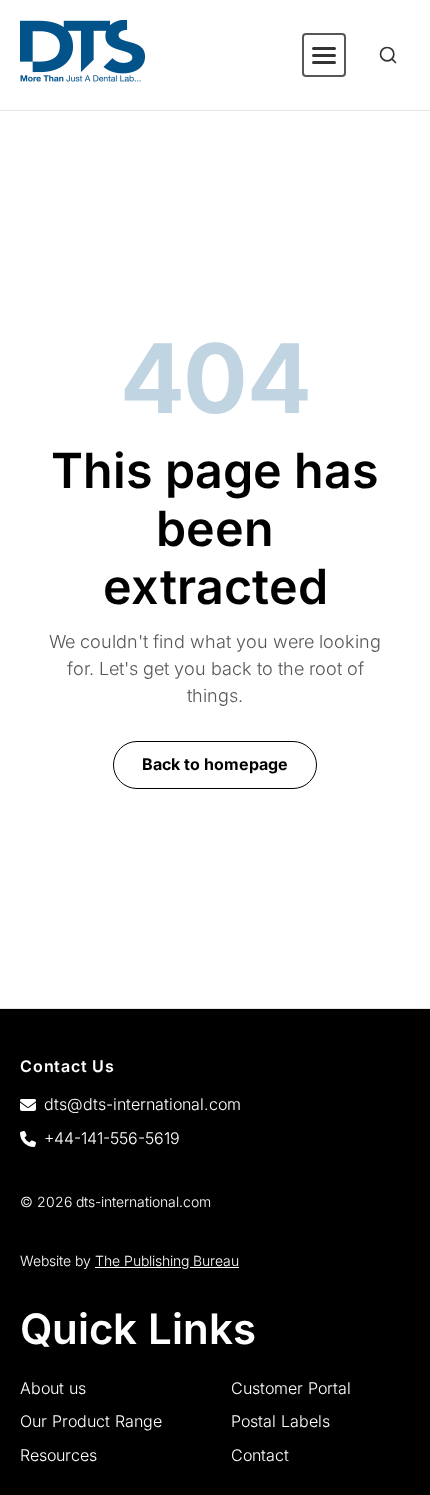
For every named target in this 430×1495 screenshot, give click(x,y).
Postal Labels (280, 1421)
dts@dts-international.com (142, 1104)
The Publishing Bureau (167, 1260)
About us (53, 1388)
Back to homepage (215, 764)
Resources (58, 1455)
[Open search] (388, 55)
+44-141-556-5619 (112, 1138)
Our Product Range (91, 1421)
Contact (260, 1455)
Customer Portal (291, 1388)
